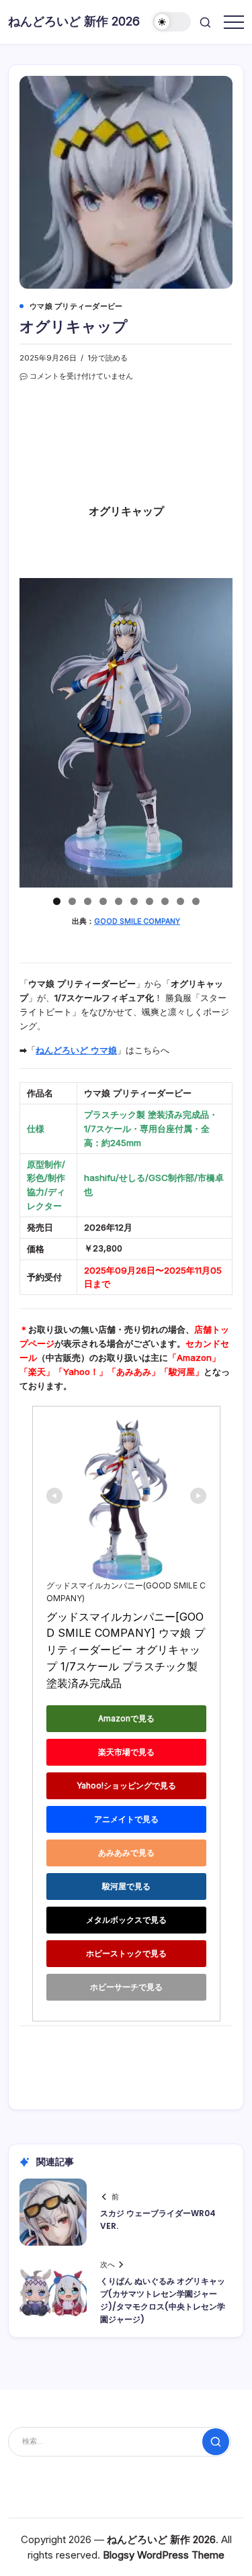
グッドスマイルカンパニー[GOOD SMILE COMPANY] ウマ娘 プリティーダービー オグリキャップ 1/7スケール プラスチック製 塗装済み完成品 (126, 1650)
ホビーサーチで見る (126, 1987)
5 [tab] (119, 901)
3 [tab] (88, 901)
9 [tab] (180, 901)
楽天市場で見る (126, 1752)
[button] (172, 22)
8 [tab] (165, 901)
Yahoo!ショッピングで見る (126, 1785)
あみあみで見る (126, 1853)
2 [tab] (72, 901)
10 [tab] (196, 901)
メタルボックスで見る (126, 1920)
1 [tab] (57, 901)
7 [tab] (150, 901)
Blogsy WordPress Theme (164, 2555)
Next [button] (217, 733)
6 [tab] (134, 901)
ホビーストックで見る (126, 1953)
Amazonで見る (126, 1718)
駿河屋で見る (126, 1886)
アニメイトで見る (126, 1819)
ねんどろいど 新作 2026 (74, 21)
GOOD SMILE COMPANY (137, 921)
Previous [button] (35, 733)
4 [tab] (103, 901)
